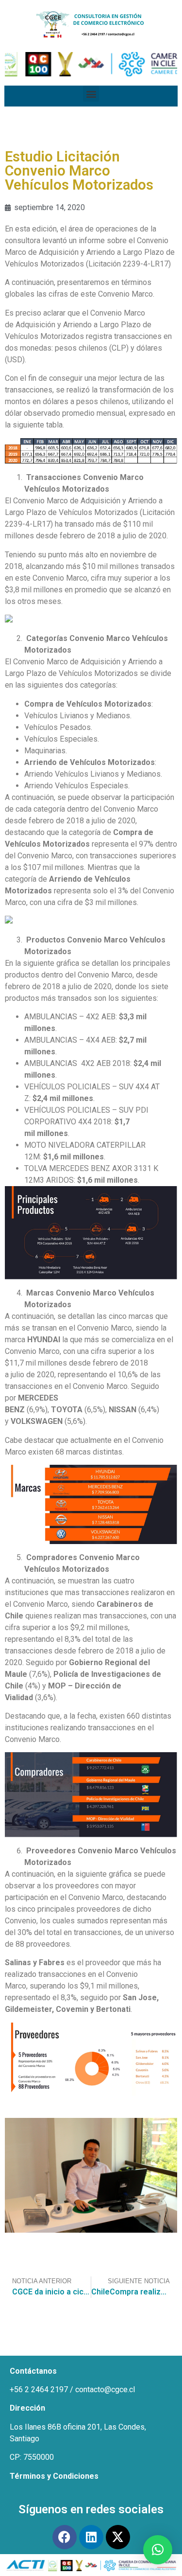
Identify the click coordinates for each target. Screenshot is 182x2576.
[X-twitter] (118, 2537)
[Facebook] (65, 2537)
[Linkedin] (91, 2537)
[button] (91, 94)
